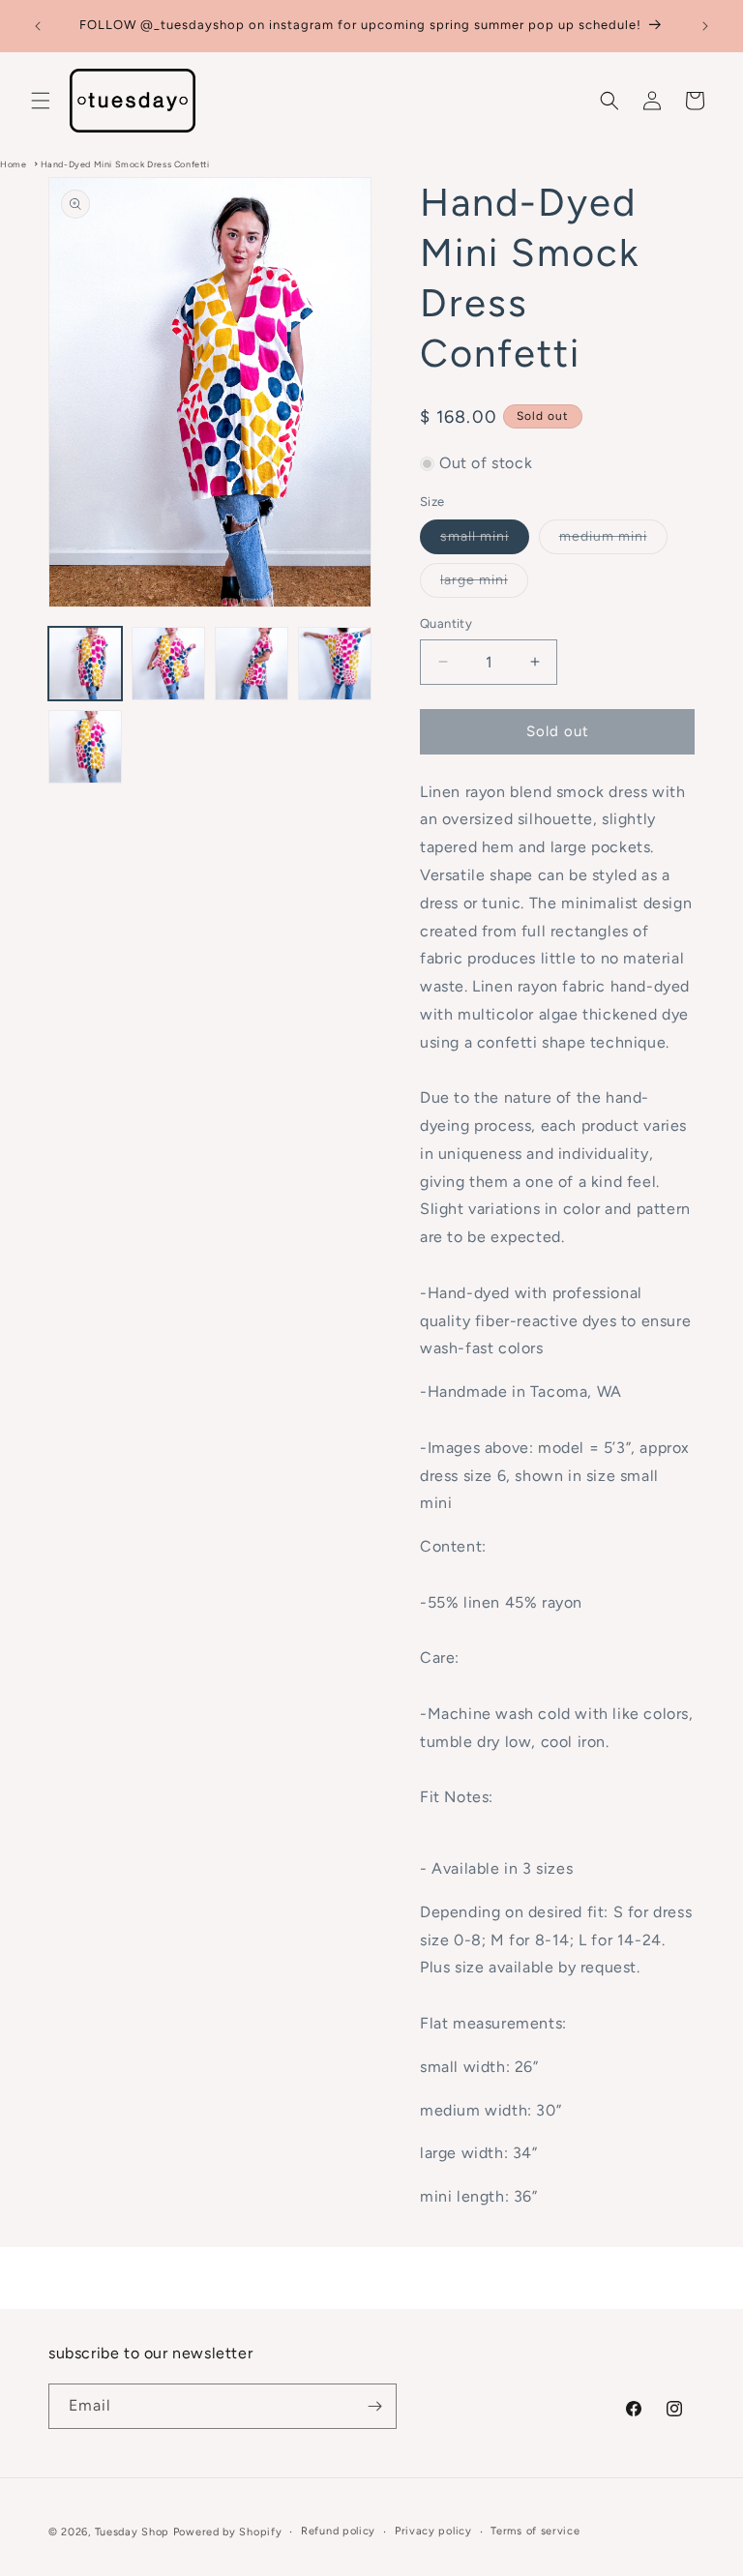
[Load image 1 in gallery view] (85, 664)
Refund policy (338, 2531)
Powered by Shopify (228, 2532)
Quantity (446, 623)
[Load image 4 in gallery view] (335, 664)
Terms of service (535, 2531)
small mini (485, 541)
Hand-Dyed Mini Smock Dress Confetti (125, 164)
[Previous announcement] (38, 26)
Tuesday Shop (132, 2532)
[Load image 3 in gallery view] (252, 664)
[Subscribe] (374, 2406)
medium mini (613, 541)
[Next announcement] (705, 26)
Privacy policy (433, 2531)
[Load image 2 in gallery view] (168, 664)
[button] (41, 101)
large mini (484, 584)
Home (13, 164)
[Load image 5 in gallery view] (85, 747)
